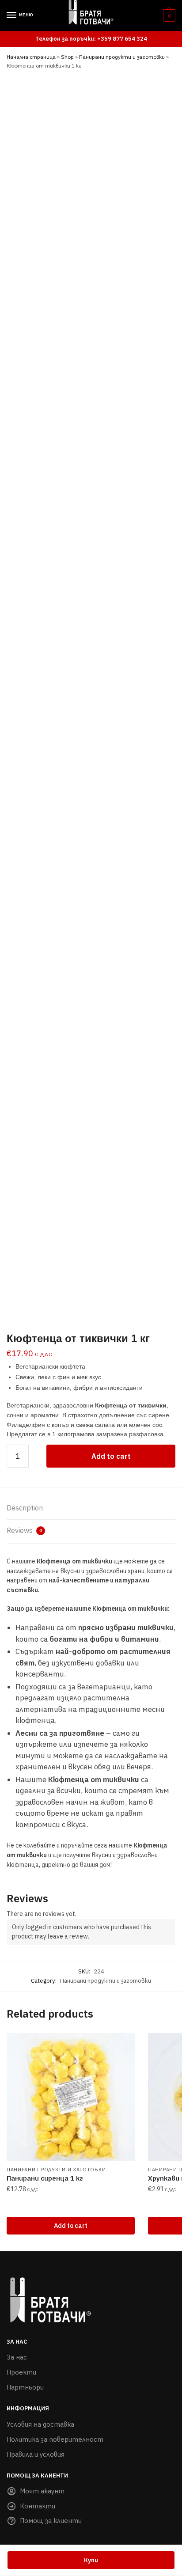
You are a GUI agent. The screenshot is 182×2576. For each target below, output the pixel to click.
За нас (17, 2357)
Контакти (38, 2506)
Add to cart (111, 1456)
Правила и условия (36, 2454)
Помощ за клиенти (51, 2521)
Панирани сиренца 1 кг (45, 2178)
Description (25, 1508)
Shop (67, 57)
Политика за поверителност (55, 2439)
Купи (91, 2560)
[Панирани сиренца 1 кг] (71, 2097)
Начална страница (31, 57)
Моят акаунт (42, 2491)
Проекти (21, 2372)
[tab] (91, 1508)
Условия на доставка (40, 2424)
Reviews (24, 1530)
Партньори (25, 2387)
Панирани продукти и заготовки (122, 57)
